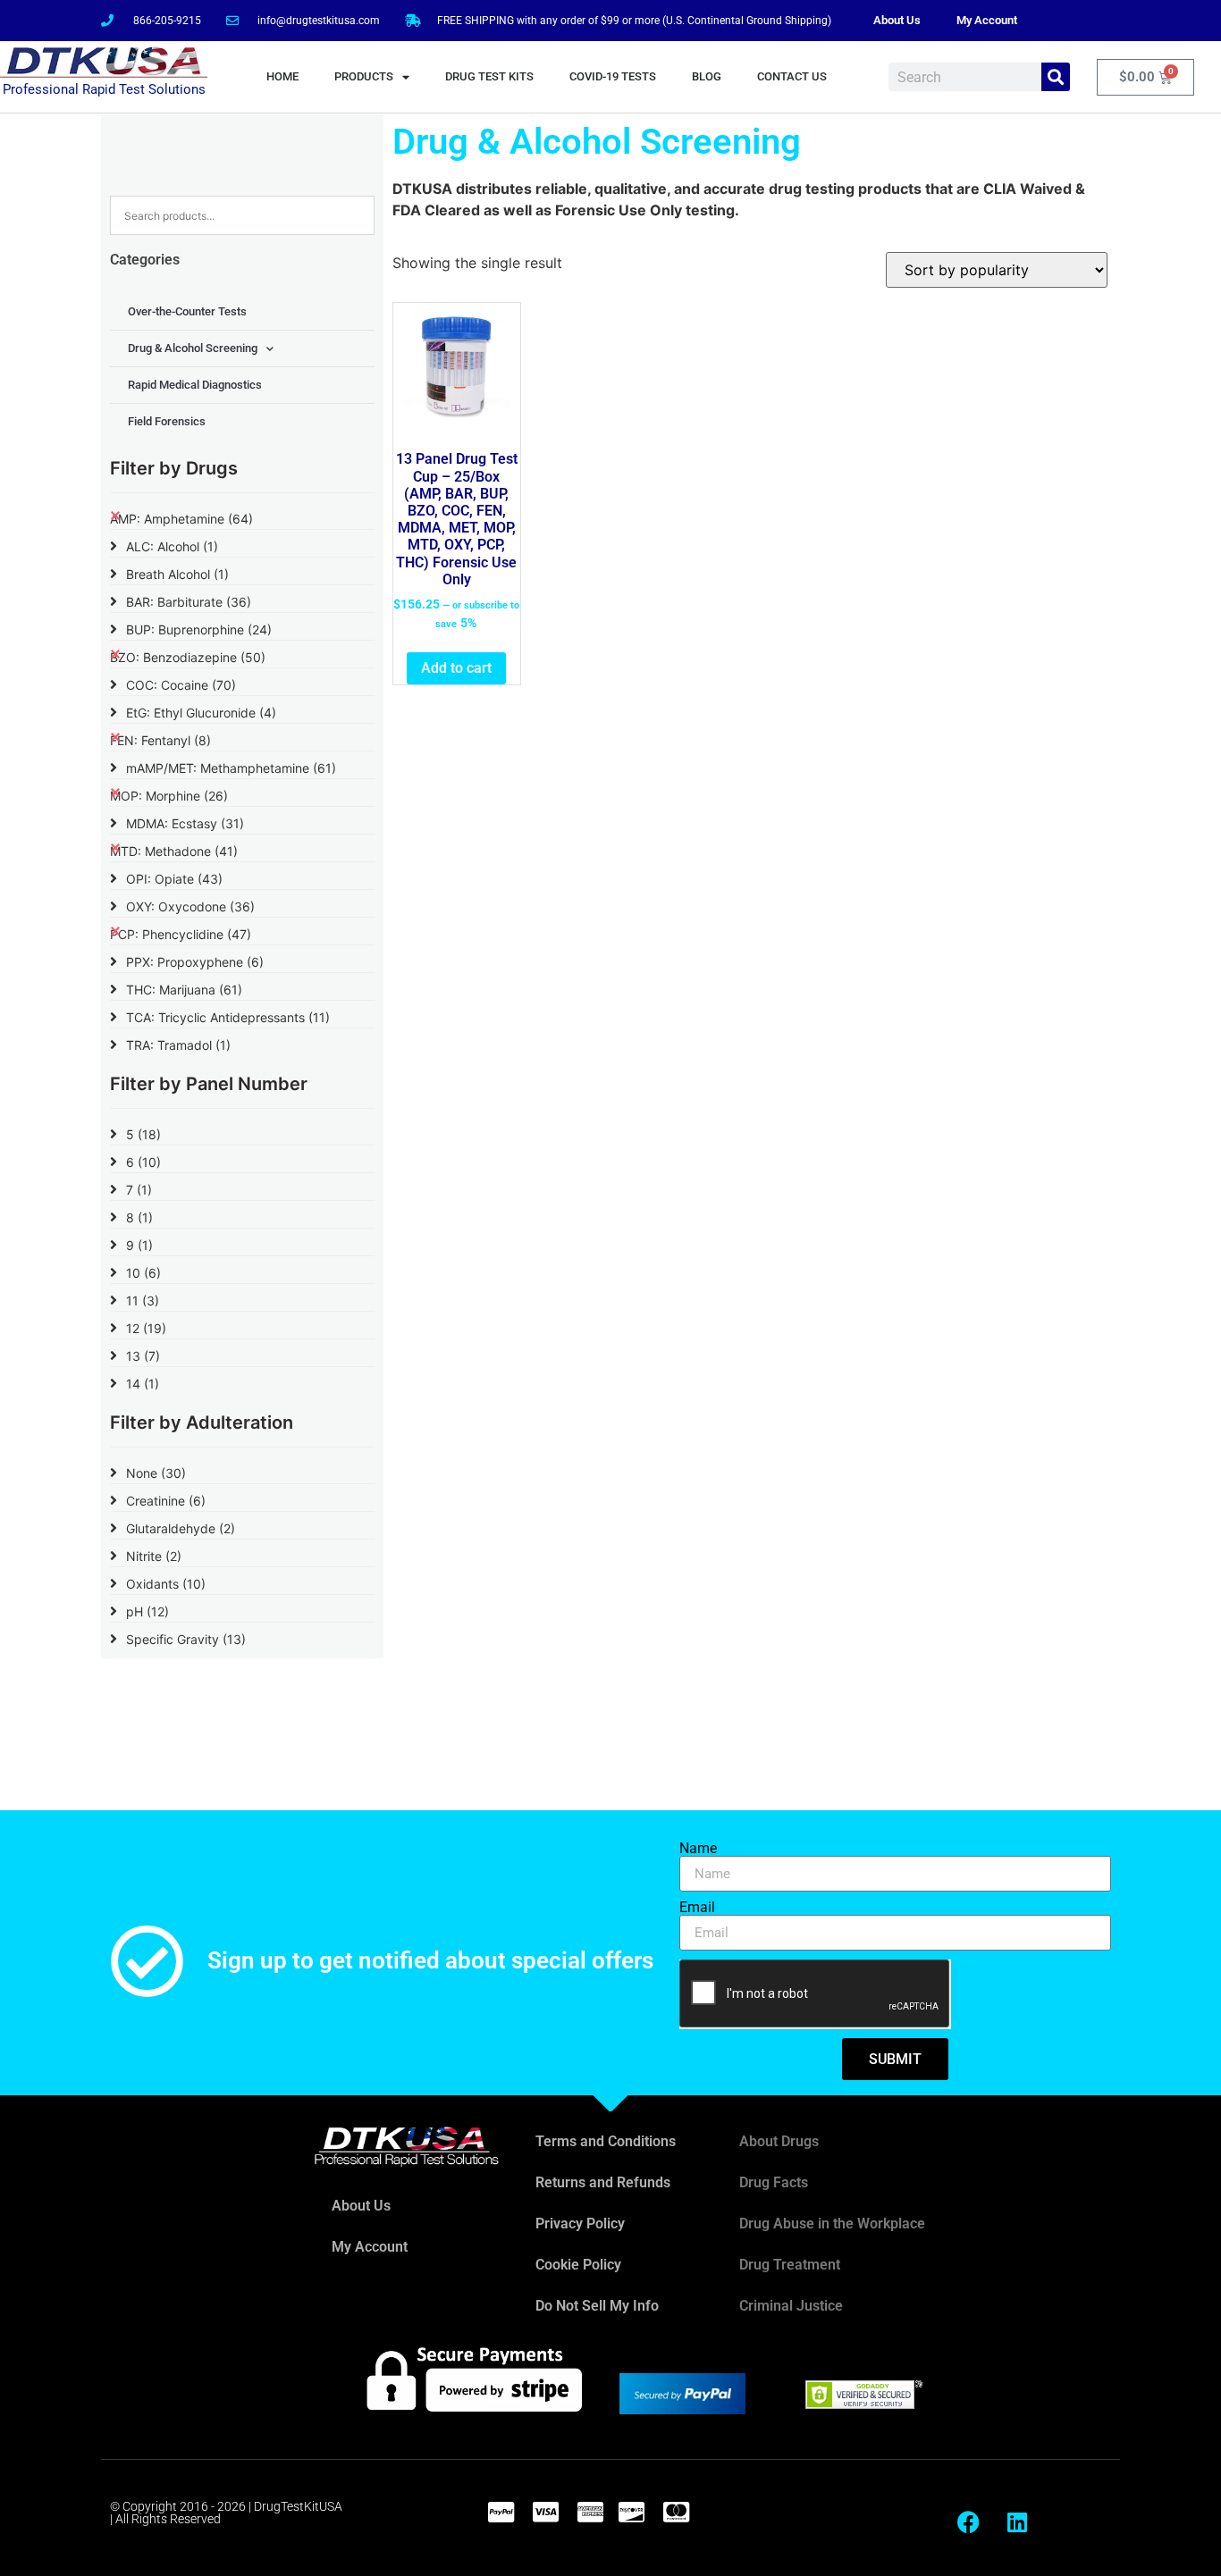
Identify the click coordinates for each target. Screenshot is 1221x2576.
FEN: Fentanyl (160, 740)
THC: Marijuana (184, 990)
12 (146, 1328)
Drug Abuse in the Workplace (832, 2224)
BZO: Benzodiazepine (188, 657)
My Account (987, 20)
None (156, 1473)
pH (147, 1611)
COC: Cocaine (181, 685)
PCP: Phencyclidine (181, 934)
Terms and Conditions (606, 2141)
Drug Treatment (790, 2265)
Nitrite (154, 1556)
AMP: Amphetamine (181, 519)
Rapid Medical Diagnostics (195, 385)
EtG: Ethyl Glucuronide (201, 713)
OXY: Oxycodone (190, 906)
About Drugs (779, 2141)
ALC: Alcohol (172, 546)
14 (143, 1384)
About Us (897, 20)
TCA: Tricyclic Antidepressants (228, 1017)
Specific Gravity (186, 1639)
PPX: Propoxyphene (195, 962)
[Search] (1056, 77)
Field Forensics (167, 421)
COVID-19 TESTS (613, 76)
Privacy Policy (580, 2224)
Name (698, 1849)
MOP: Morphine (169, 796)
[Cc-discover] (631, 2512)
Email (697, 1908)
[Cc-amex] (590, 2512)
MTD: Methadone (174, 851)
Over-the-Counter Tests (187, 311)
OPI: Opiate (174, 879)
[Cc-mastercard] (676, 2512)
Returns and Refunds (603, 2182)
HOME (282, 76)
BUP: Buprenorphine (199, 629)
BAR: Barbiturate (189, 602)
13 (143, 1356)
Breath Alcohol (177, 574)
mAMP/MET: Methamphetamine (231, 768)
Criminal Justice (791, 2306)
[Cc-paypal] (501, 2512)
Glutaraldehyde (181, 1528)
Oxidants (166, 1584)
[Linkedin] (1017, 2522)
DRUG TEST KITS (489, 76)
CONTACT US (792, 76)
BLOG (707, 76)
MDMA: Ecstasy (185, 823)
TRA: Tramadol (178, 1045)
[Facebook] (968, 2522)
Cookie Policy (578, 2265)
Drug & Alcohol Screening (193, 348)
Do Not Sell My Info (597, 2306)
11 (143, 1301)
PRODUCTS (364, 76)
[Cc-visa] (545, 2512)
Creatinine (166, 1501)
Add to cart (456, 668)
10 (143, 1273)
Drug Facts (774, 2182)
